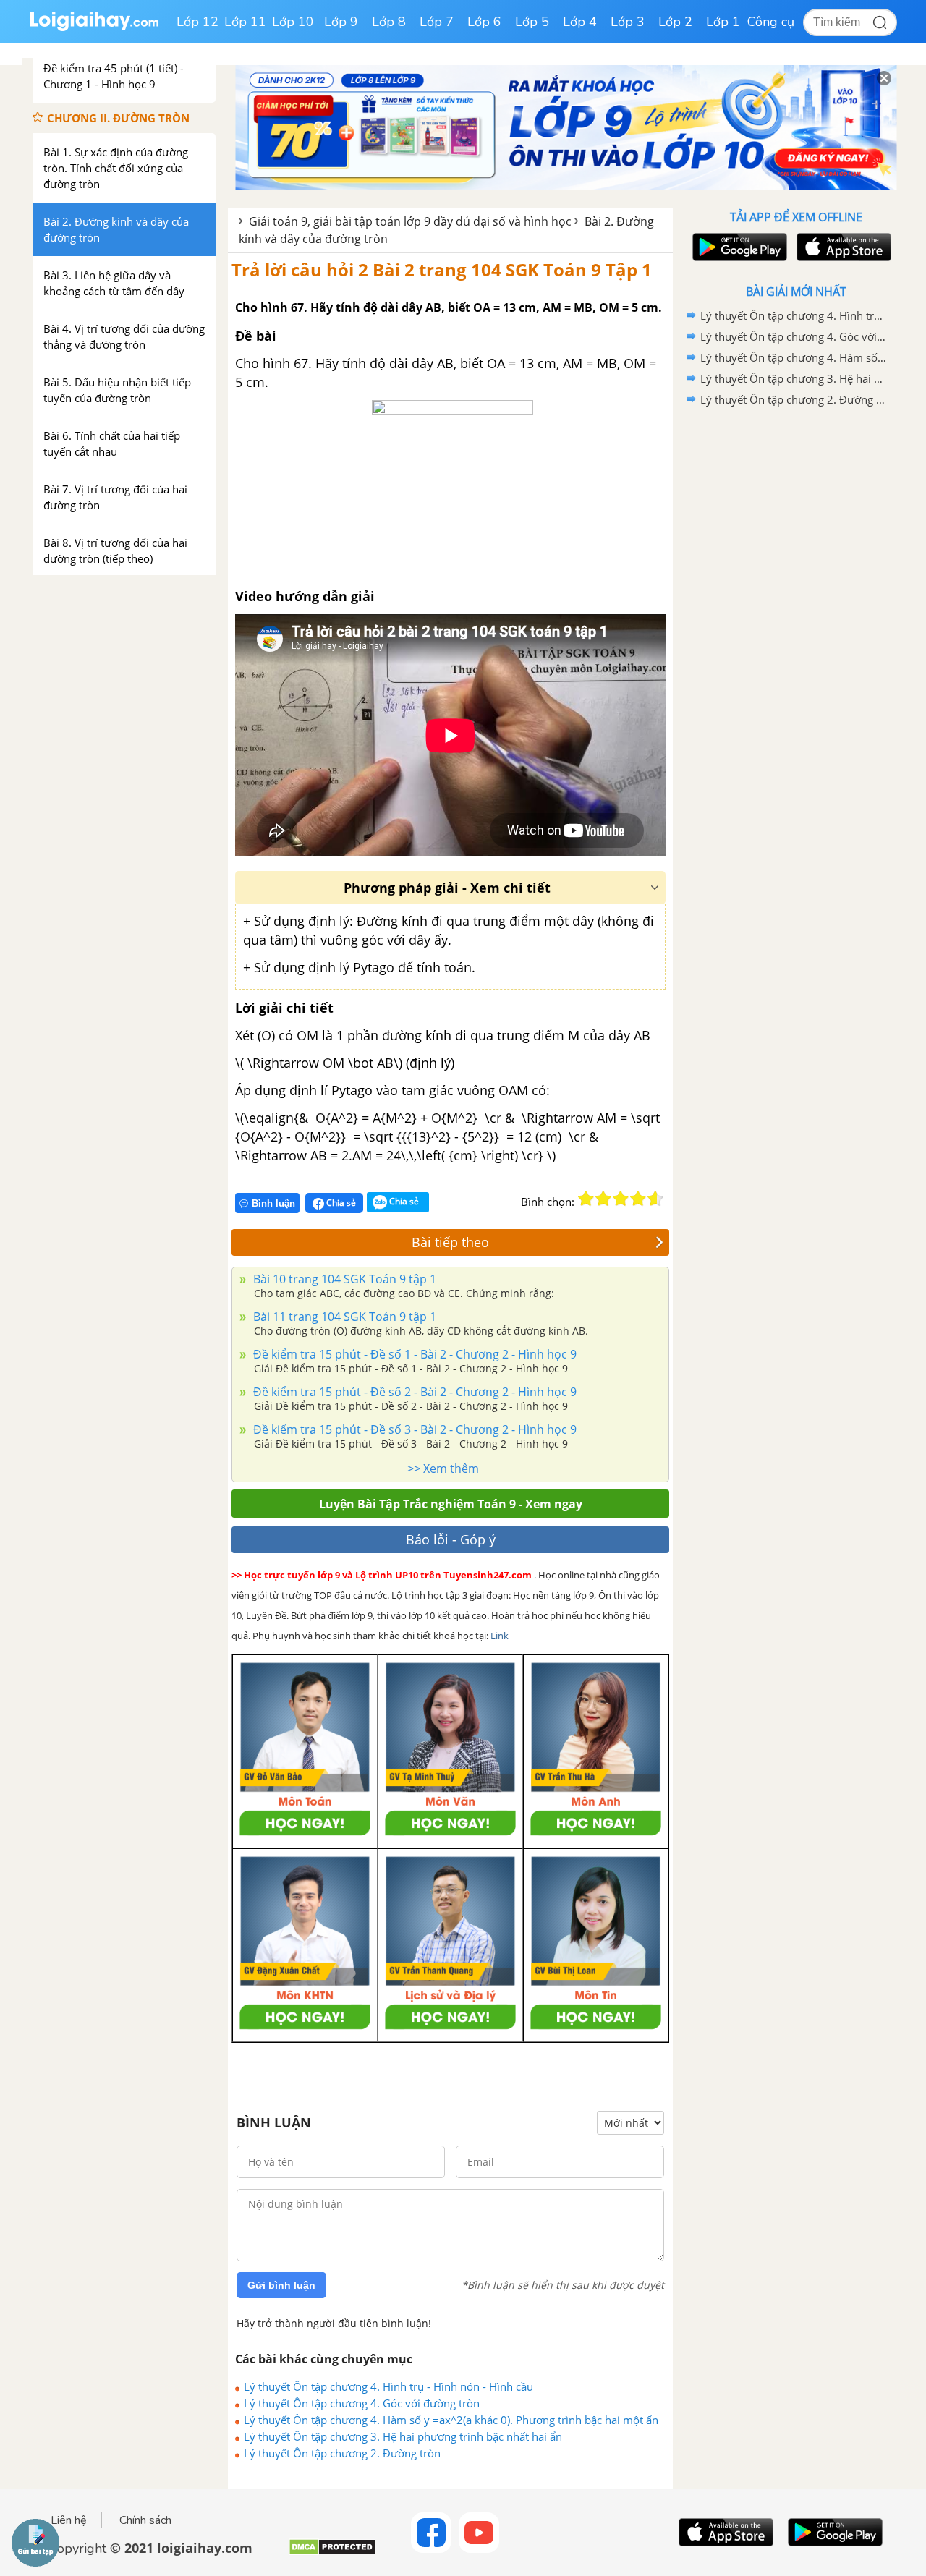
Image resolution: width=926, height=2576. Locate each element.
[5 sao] (655, 1199)
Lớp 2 (675, 22)
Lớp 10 (293, 22)
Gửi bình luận (281, 2285)
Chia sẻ (340, 1203)
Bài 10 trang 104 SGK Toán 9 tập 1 (343, 1279)
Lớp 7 (437, 22)
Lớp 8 (389, 22)
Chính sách (145, 2520)
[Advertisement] (796, 640)
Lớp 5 (532, 22)
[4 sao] (638, 1199)
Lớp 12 (197, 22)
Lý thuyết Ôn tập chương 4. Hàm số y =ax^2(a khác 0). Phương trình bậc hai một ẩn (451, 2420)
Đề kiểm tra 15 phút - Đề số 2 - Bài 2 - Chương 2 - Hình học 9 (413, 1392)
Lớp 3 (628, 22)
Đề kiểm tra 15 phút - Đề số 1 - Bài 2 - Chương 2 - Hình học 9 (413, 1354)
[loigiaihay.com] (94, 28)
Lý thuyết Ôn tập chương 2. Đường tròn (342, 2453)
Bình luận (273, 1203)
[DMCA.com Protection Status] (332, 2552)
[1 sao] (586, 1199)
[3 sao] (621, 1199)
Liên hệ (69, 2520)
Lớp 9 (341, 22)
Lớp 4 (580, 22)
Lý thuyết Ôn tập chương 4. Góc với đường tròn (362, 2403)
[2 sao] (603, 1199)
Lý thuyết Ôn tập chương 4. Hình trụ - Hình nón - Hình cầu (388, 2386)
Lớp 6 (484, 22)
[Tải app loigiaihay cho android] (738, 247)
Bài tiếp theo (450, 1242)
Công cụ (771, 22)
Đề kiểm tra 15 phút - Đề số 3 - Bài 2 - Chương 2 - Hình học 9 (413, 1429)
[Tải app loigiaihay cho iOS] (842, 247)
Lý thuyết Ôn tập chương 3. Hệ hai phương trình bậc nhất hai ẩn (403, 2436)
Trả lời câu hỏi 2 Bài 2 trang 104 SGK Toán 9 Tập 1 (442, 269)
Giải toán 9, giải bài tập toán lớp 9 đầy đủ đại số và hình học (410, 221)
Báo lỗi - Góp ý (451, 1539)
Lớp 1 (723, 22)
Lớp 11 (245, 22)
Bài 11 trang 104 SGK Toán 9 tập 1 (343, 1317)
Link (500, 1636)
